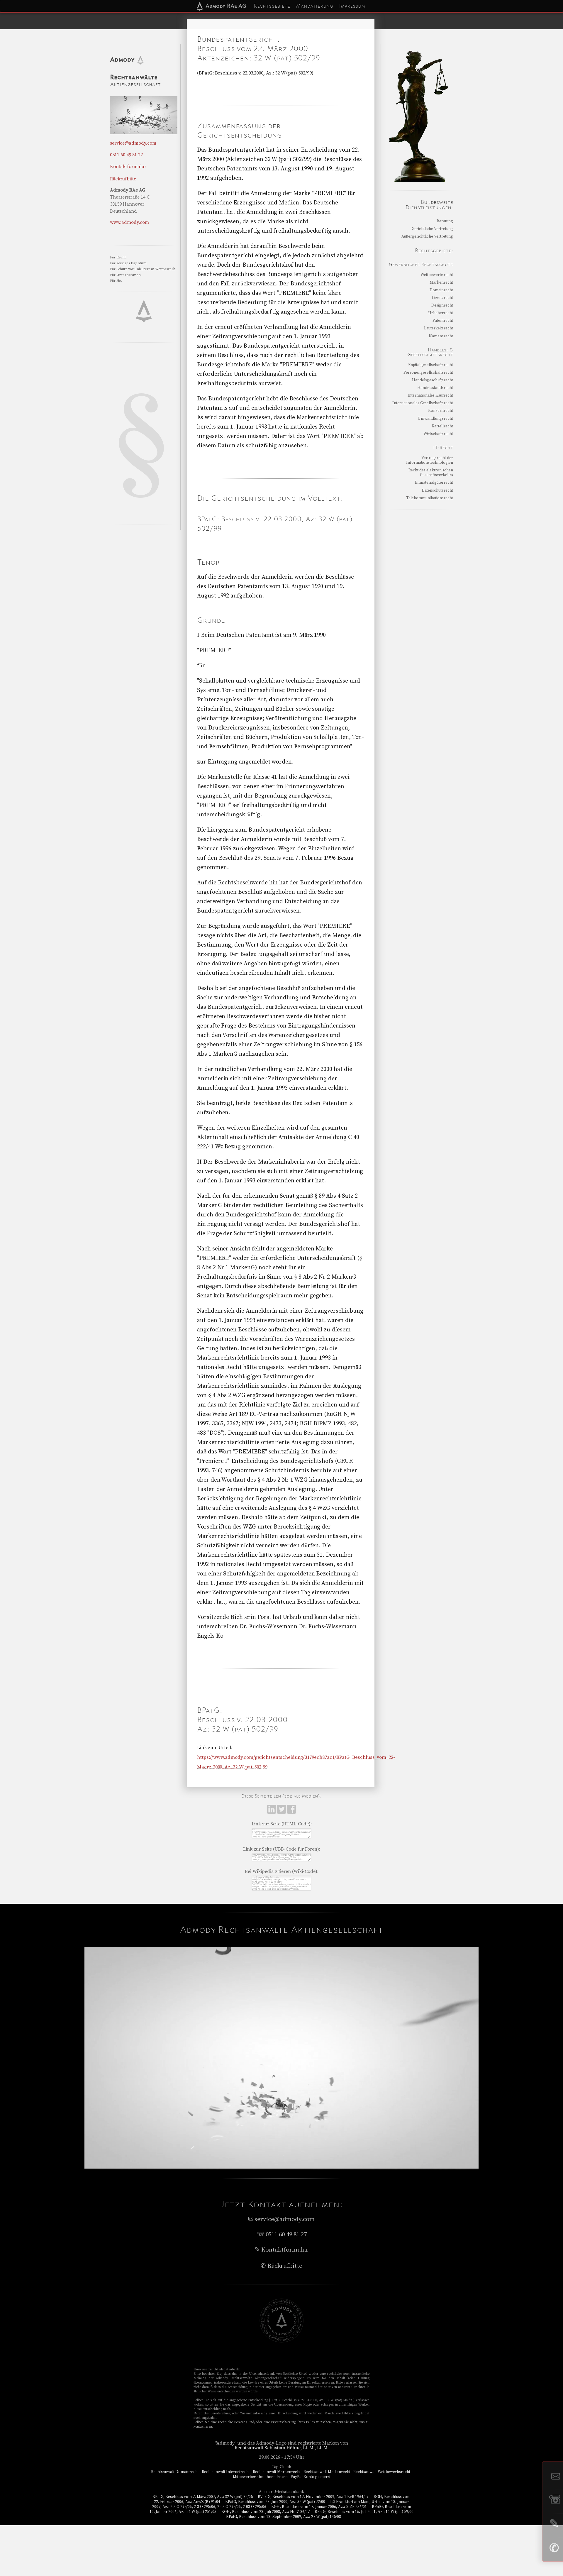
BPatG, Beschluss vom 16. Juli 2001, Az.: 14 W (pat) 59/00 (364, 2512)
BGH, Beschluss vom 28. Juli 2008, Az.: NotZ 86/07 (266, 2512)
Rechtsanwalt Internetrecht (226, 2472)
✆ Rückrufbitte (281, 2266)
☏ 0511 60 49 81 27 (282, 2235)
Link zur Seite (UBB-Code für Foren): (282, 1849)
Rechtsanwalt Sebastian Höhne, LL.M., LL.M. (282, 2448)
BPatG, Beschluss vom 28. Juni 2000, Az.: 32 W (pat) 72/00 (275, 2502)
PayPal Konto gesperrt (311, 2477)
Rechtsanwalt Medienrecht (327, 2472)
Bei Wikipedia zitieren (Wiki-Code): (282, 1871)
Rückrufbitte (123, 179)
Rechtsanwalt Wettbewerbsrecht (382, 2472)
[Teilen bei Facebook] (291, 1812)
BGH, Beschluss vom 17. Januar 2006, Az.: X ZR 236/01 (319, 2507)
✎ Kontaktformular (281, 2250)
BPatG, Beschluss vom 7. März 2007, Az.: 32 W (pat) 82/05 (203, 2497)
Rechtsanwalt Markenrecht (277, 2472)
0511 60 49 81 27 (126, 155)
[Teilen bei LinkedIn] (272, 1812)
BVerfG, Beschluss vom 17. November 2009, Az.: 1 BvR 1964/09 (313, 2497)
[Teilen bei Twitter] (282, 1812)
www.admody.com (129, 222)
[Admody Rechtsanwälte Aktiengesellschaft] (281, 2341)
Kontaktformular (128, 167)
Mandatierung (314, 6)
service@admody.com (133, 143)
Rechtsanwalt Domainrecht (175, 2472)
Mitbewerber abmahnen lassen (260, 2477)
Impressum (352, 6)
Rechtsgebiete (272, 6)
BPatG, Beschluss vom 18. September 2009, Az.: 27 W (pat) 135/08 (284, 2517)
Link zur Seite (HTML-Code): (282, 1824)
